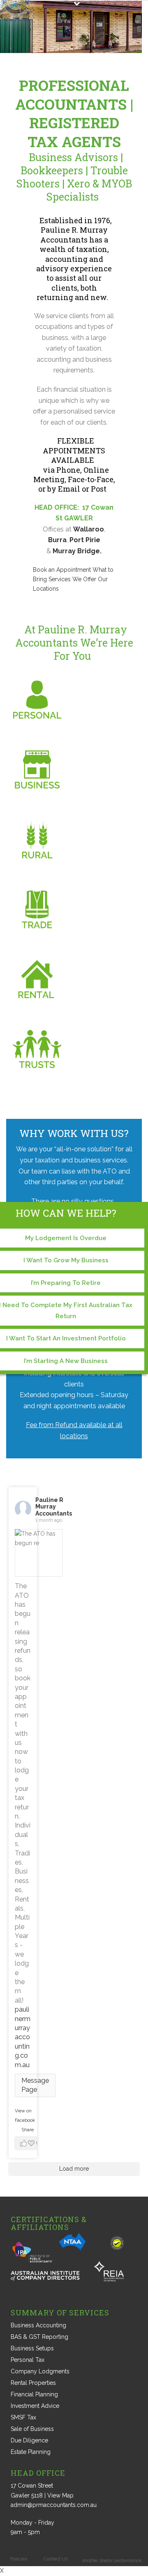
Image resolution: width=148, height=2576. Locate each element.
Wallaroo (89, 529)
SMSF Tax (23, 2417)
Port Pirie (85, 540)
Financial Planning (34, 2394)
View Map (60, 2495)
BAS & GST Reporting (39, 2337)
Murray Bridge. (77, 551)
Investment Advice (35, 2406)
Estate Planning (31, 2452)
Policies (19, 2559)
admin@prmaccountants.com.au (54, 2505)
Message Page (35, 2085)
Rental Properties (33, 2383)
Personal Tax (28, 2360)
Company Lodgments (40, 2371)
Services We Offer (72, 579)
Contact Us (56, 2559)
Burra (57, 540)
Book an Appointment (62, 570)
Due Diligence (29, 2440)
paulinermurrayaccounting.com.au (23, 2037)
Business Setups (32, 2348)
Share (28, 2130)
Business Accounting (38, 2325)
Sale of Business (32, 2429)
